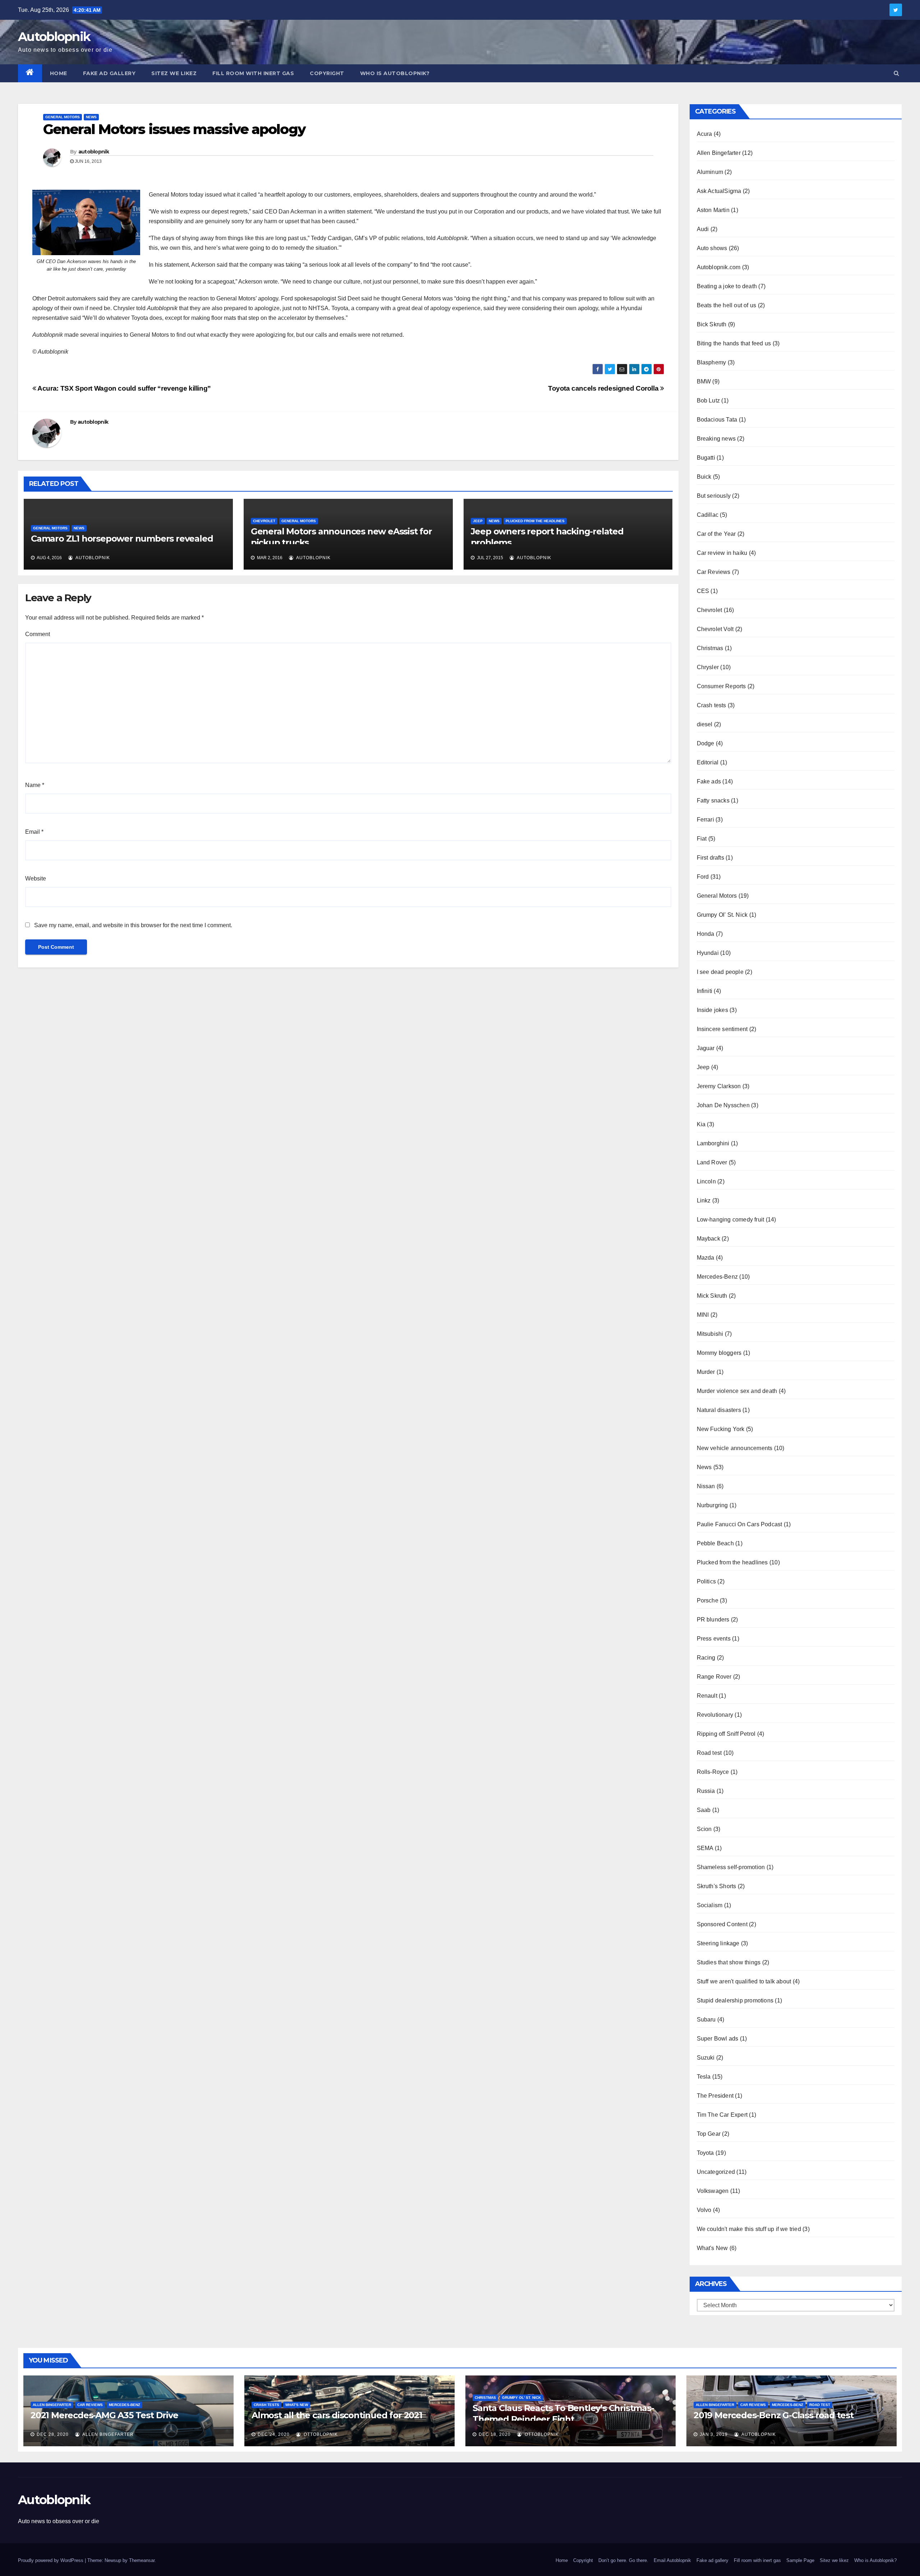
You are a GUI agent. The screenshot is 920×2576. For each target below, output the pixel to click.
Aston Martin (713, 210)
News (91, 117)
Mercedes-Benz (717, 1277)
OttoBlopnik (320, 2434)
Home (59, 73)
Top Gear (709, 2134)
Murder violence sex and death (737, 1391)
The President (715, 2096)
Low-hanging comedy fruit (731, 1220)
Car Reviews (714, 572)
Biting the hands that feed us (734, 343)
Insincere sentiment (722, 1029)
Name (35, 785)
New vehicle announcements (735, 1448)
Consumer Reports (721, 686)
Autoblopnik (54, 37)
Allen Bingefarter (719, 153)
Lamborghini (713, 1143)
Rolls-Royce (713, 1772)
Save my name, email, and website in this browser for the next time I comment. (133, 925)
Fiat (702, 839)
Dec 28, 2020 (53, 2434)
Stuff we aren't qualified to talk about (744, 1981)
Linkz (704, 1200)
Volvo (704, 2210)
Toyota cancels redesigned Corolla (604, 388)
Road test (709, 1753)
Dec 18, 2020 (495, 2434)
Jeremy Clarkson (719, 1086)
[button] (896, 73)
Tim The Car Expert (722, 2115)
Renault (707, 1696)
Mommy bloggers (719, 1353)
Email (34, 832)
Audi (703, 229)
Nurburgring (712, 1505)
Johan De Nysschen (723, 1105)
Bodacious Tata (717, 420)
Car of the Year (716, 534)
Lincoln (706, 1181)
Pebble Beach (715, 1543)
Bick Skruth (712, 324)
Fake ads (709, 781)
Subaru (706, 2020)
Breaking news (716, 439)
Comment (38, 634)
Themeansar (142, 2560)
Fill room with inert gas (253, 73)
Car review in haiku (722, 553)
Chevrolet (264, 521)
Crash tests (712, 705)
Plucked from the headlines (535, 521)
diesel (705, 724)
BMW (704, 381)
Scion (704, 1829)
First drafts (710, 858)
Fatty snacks (713, 801)
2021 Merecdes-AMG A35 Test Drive (104, 2415)
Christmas (710, 648)
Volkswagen (713, 2191)
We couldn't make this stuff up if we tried (749, 2229)
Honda (706, 934)
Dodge (706, 743)
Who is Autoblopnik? (395, 73)
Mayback (709, 1239)
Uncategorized (716, 2172)
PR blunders (713, 1620)
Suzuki (706, 2058)
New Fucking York (721, 1429)
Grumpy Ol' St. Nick (722, 915)
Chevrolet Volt (715, 629)
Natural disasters (719, 1410)
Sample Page (800, 2560)
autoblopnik (94, 152)
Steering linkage (718, 1943)
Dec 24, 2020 (274, 2434)
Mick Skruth (712, 1296)
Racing (706, 1658)
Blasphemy (712, 362)
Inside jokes (712, 1010)
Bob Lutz (709, 401)
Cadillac (708, 515)
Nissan (706, 1486)
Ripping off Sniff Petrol (726, 1734)
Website (36, 878)
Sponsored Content (722, 1924)
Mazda (706, 1258)
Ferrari (705, 820)
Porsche (708, 1600)
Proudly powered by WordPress (51, 2560)
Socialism (710, 1905)
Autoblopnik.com (719, 267)
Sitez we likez (174, 73)
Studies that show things (729, 1962)
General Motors (63, 117)
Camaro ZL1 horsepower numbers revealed (122, 539)
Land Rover (712, 1162)
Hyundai (708, 953)
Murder (706, 1372)
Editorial (708, 762)
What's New (712, 2248)
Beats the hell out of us (727, 305)
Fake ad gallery (109, 73)
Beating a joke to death (727, 286)
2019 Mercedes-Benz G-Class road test (774, 2415)
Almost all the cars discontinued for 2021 (337, 2415)
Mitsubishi (710, 1334)
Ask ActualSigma (719, 191)
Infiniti (705, 991)
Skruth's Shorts (717, 1886)
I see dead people (720, 972)
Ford (703, 877)
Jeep (478, 521)
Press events (714, 1639)
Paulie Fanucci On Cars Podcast (740, 1524)
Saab (704, 1810)
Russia (706, 1791)
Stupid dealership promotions (735, 2000)
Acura (705, 134)
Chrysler (708, 667)
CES (703, 591)
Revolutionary (715, 1715)
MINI (703, 1315)
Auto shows (712, 248)
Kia (701, 1124)
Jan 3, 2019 (714, 2434)
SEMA (705, 1848)
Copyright (327, 73)
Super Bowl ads (718, 2039)
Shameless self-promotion (731, 1867)
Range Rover (714, 1677)
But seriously (714, 496)
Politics (707, 1581)
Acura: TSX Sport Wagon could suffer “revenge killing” (124, 388)
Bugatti (706, 458)
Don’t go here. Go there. (623, 2560)
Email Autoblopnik (672, 2560)
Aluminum (710, 172)
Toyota (705, 2153)
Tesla (704, 2077)
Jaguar (706, 1048)
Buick (704, 477)
